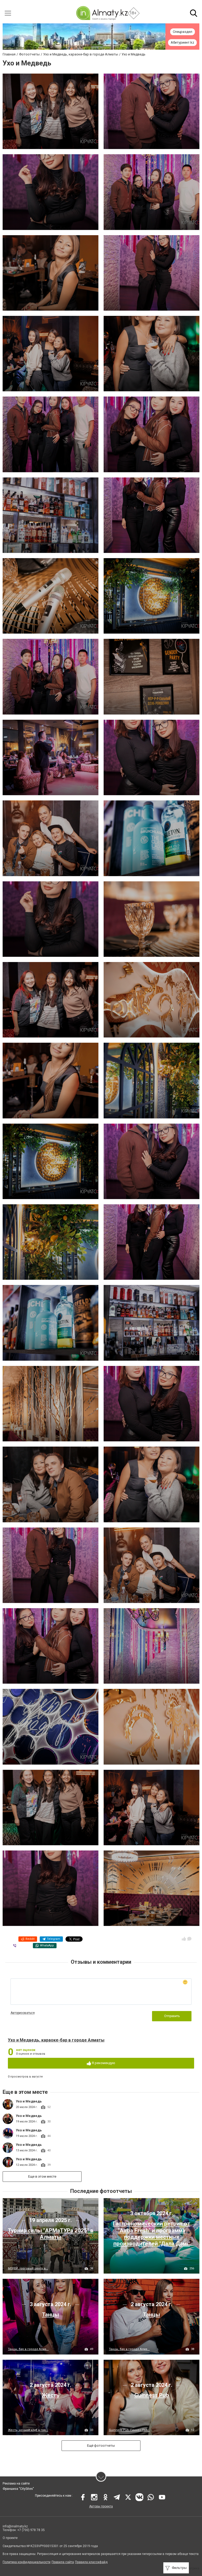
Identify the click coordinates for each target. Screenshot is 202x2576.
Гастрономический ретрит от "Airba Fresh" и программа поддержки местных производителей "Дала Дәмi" (151, 2234)
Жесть (50, 2395)
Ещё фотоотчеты (101, 2446)
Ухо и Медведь (29, 2101)
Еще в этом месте (42, 2176)
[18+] (102, 13)
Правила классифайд (91, 2562)
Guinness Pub (152, 2395)
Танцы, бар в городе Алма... (28, 2349)
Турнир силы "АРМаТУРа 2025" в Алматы (51, 2234)
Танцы (50, 2315)
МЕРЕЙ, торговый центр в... (28, 2268)
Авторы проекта (101, 2506)
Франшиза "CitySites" (18, 2489)
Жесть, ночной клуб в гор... (28, 2430)
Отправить (172, 2016)
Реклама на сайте (16, 2484)
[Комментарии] (189, 1939)
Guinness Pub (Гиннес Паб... (129, 2430)
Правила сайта (63, 2562)
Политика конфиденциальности (27, 2562)
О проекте (11, 2538)
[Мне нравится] (184, 1939)
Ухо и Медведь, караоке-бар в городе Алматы (56, 2040)
